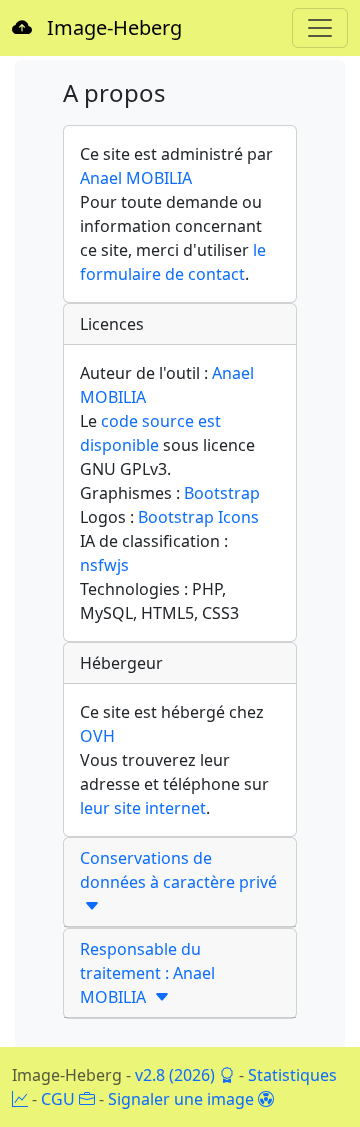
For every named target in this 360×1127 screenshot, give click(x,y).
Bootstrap (222, 493)
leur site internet (143, 808)
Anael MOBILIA (136, 178)
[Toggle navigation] (320, 28)
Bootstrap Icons (198, 517)
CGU (60, 1099)
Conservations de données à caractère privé (178, 882)
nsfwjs (104, 565)
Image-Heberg (107, 27)
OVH (97, 736)
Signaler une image (183, 1099)
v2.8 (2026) (177, 1075)
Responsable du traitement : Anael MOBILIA (147, 973)
